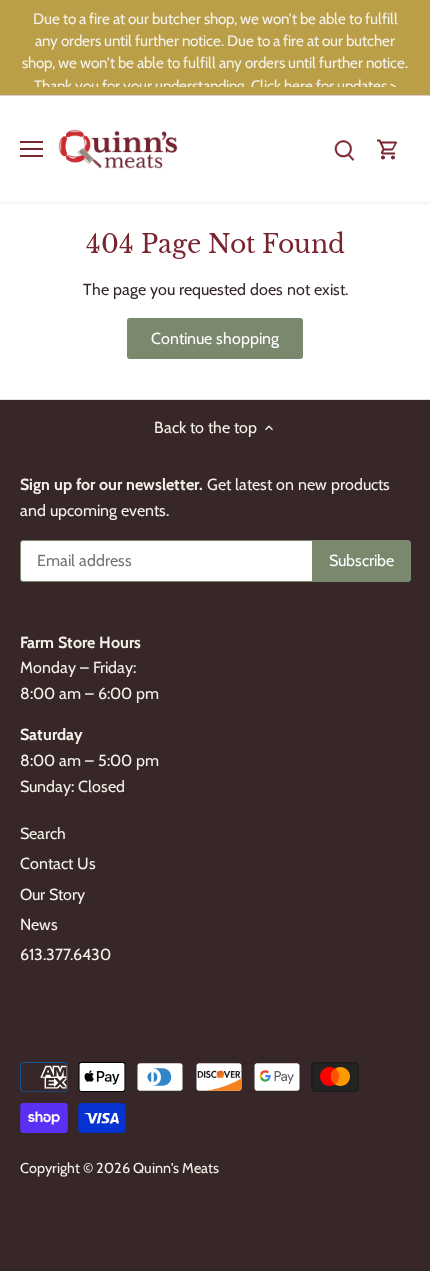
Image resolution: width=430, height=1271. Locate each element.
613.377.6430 (65, 954)
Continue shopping (215, 338)
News (39, 924)
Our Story (52, 894)
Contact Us (58, 863)
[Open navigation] (31, 149)
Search (43, 833)
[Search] (344, 148)
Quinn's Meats (176, 1168)
